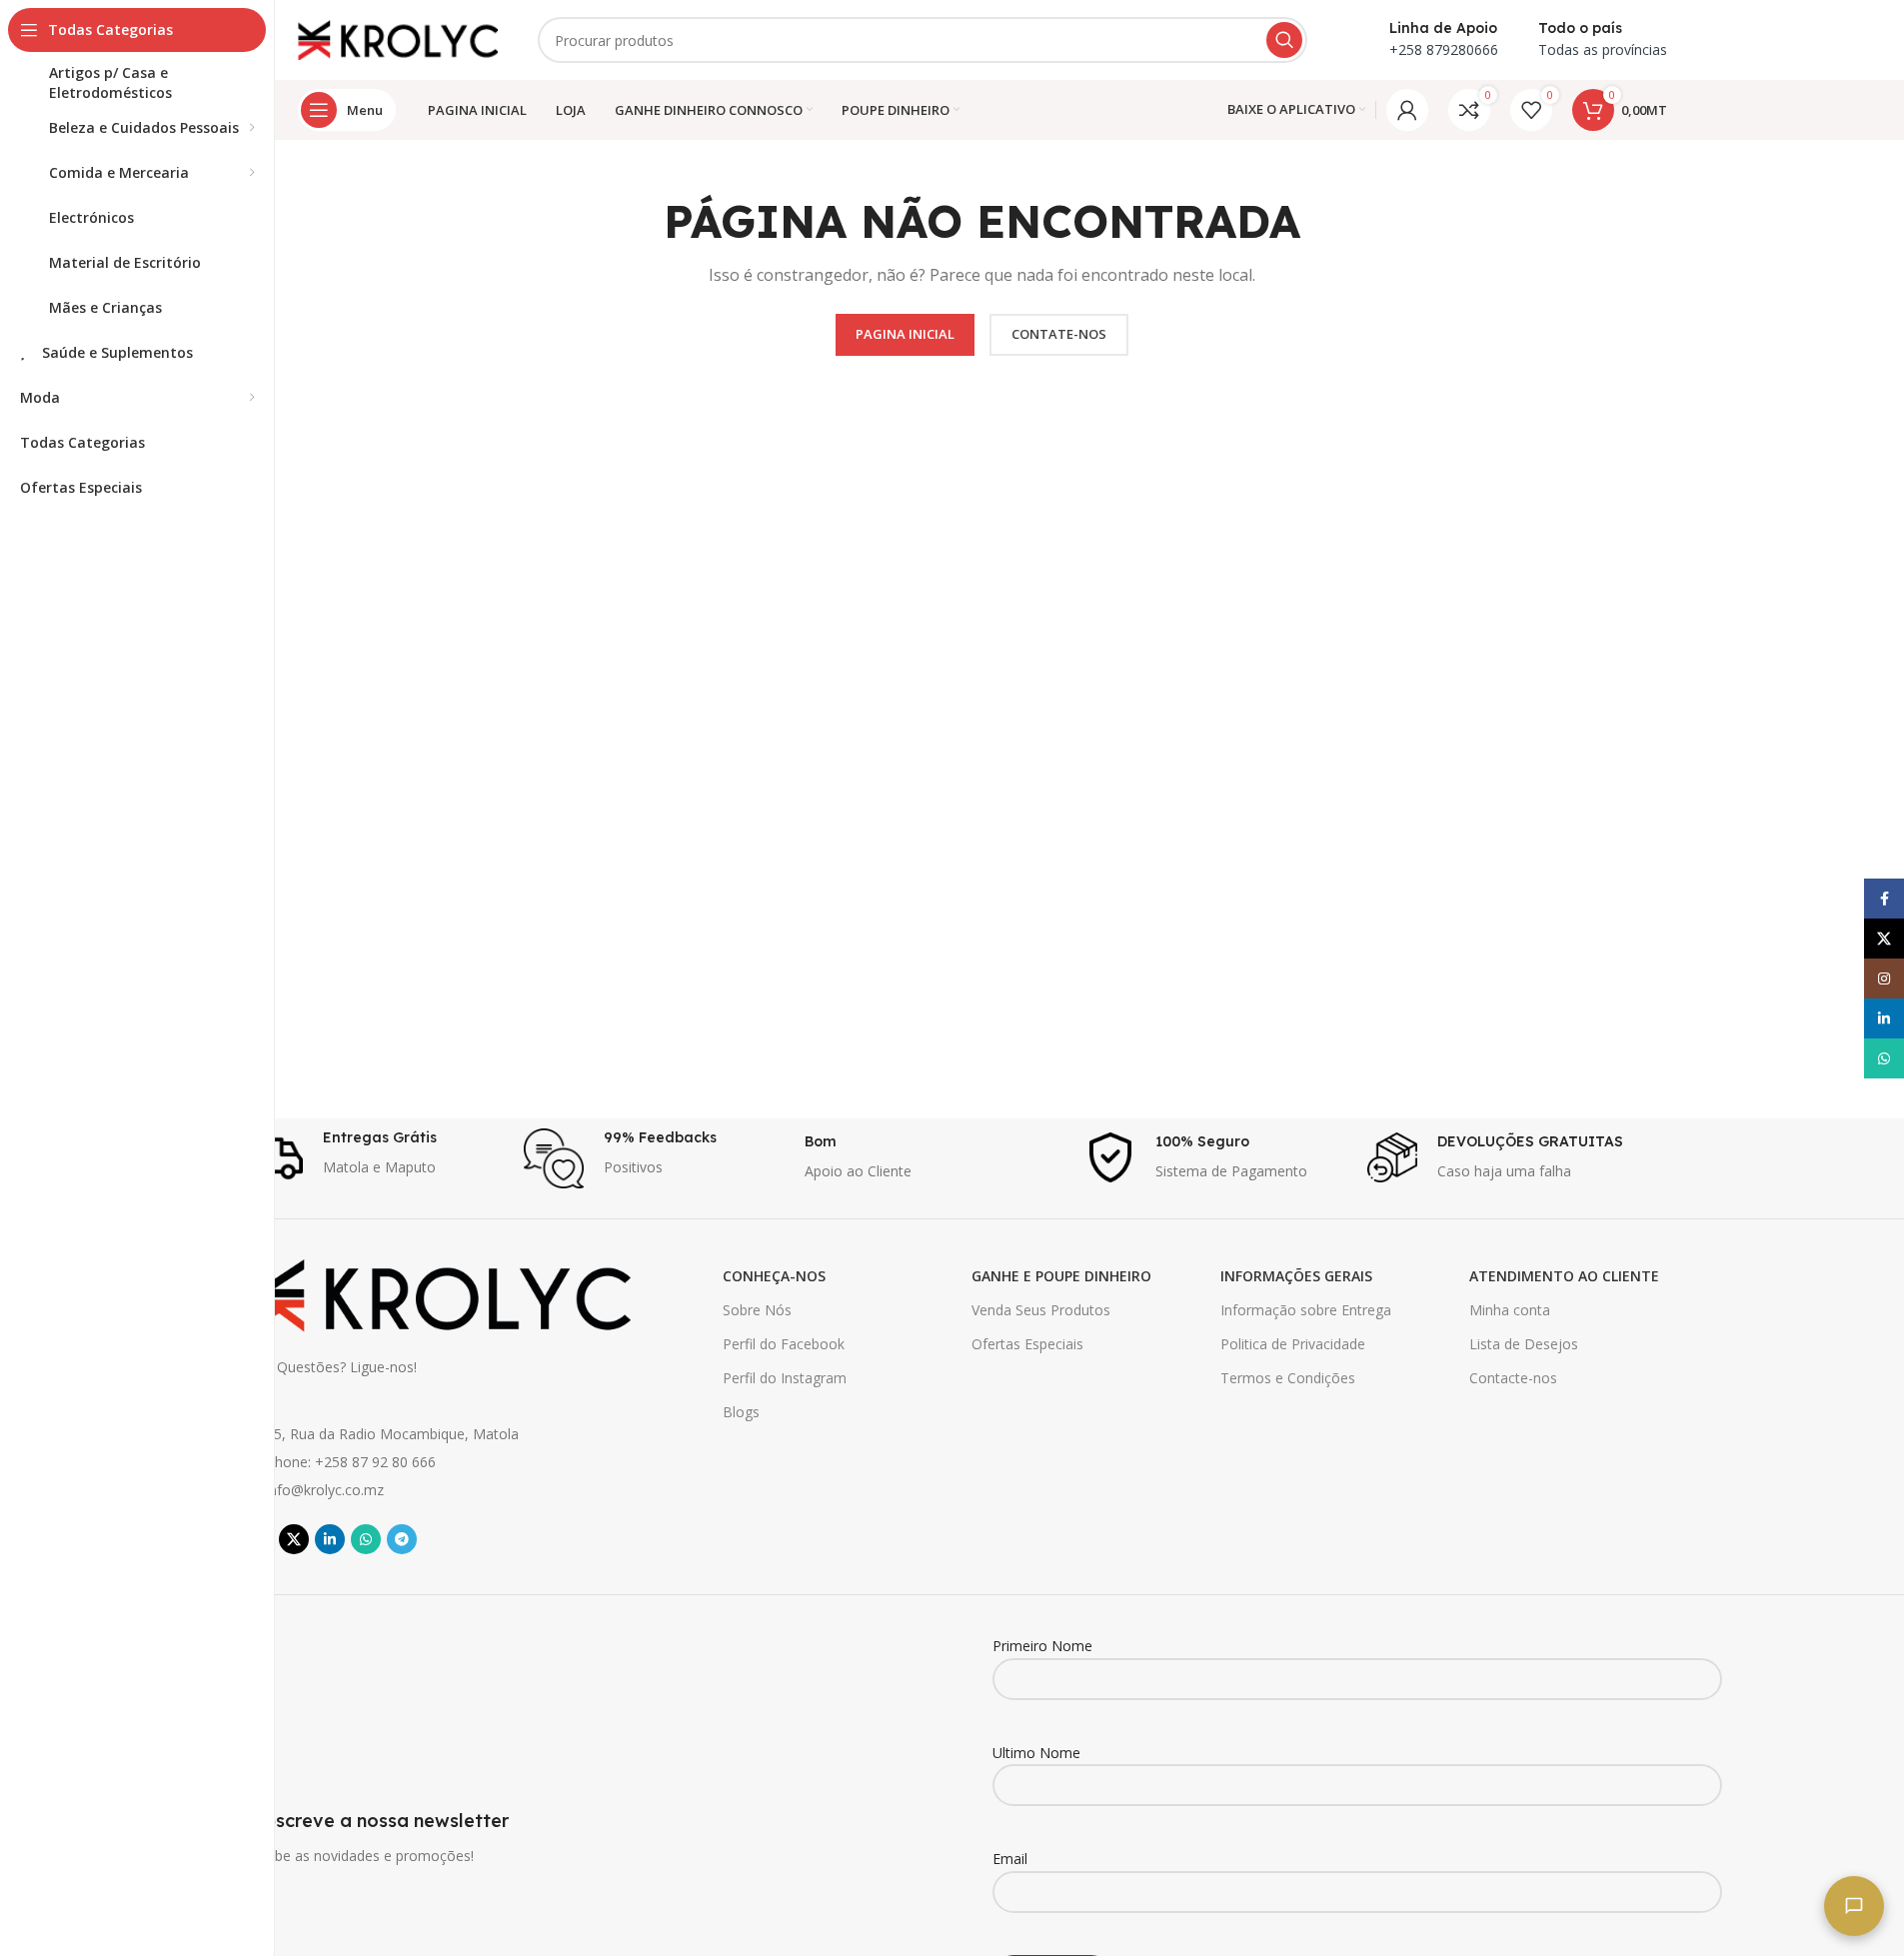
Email (1010, 1859)
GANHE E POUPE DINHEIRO (1061, 1276)
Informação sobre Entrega (1306, 1310)
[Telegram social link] (402, 1539)
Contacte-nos (1513, 1378)
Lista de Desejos (1524, 1344)
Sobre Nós (757, 1310)
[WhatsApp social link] (366, 1539)
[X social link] (294, 1539)
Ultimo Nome (1036, 1753)
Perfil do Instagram (785, 1378)
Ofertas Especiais (1027, 1344)
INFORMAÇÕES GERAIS (1296, 1276)
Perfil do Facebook (784, 1344)
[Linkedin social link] (330, 1539)
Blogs (741, 1412)
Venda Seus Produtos (1041, 1310)
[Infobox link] (373, 1158)
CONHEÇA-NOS (774, 1276)
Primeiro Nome (1042, 1646)
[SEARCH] (1284, 40)
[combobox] (923, 40)
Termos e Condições (1288, 1378)
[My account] (1407, 110)
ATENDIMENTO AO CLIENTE (1564, 1276)
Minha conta (1510, 1310)
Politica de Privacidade (1293, 1344)
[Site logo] (398, 38)
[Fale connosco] (1854, 1906)
